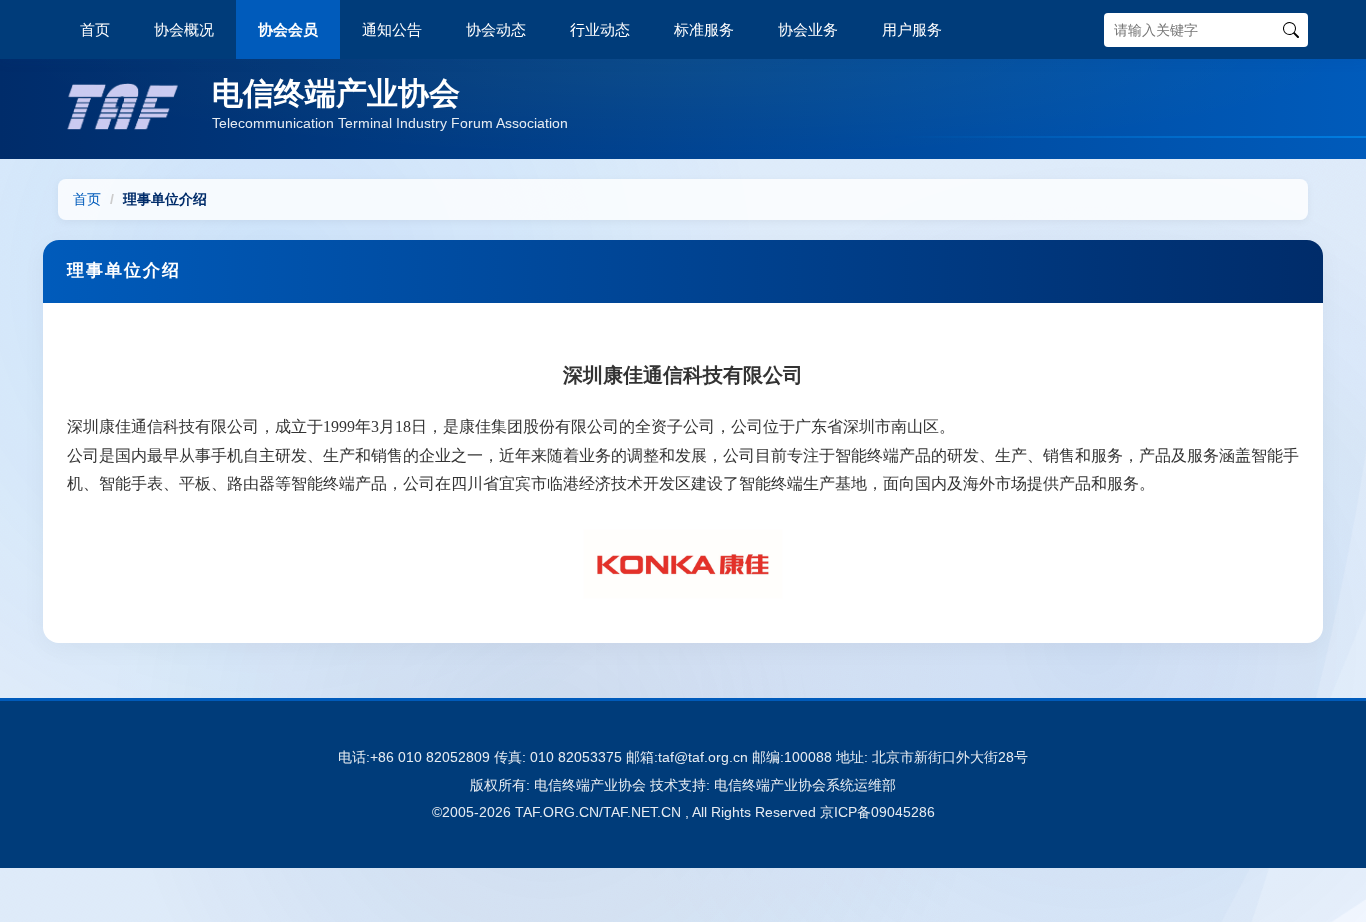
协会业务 (808, 29)
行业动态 (600, 29)
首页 (95, 29)
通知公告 (392, 29)
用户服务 (912, 29)
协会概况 (184, 29)
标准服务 (704, 29)
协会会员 (288, 29)
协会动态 (496, 29)
